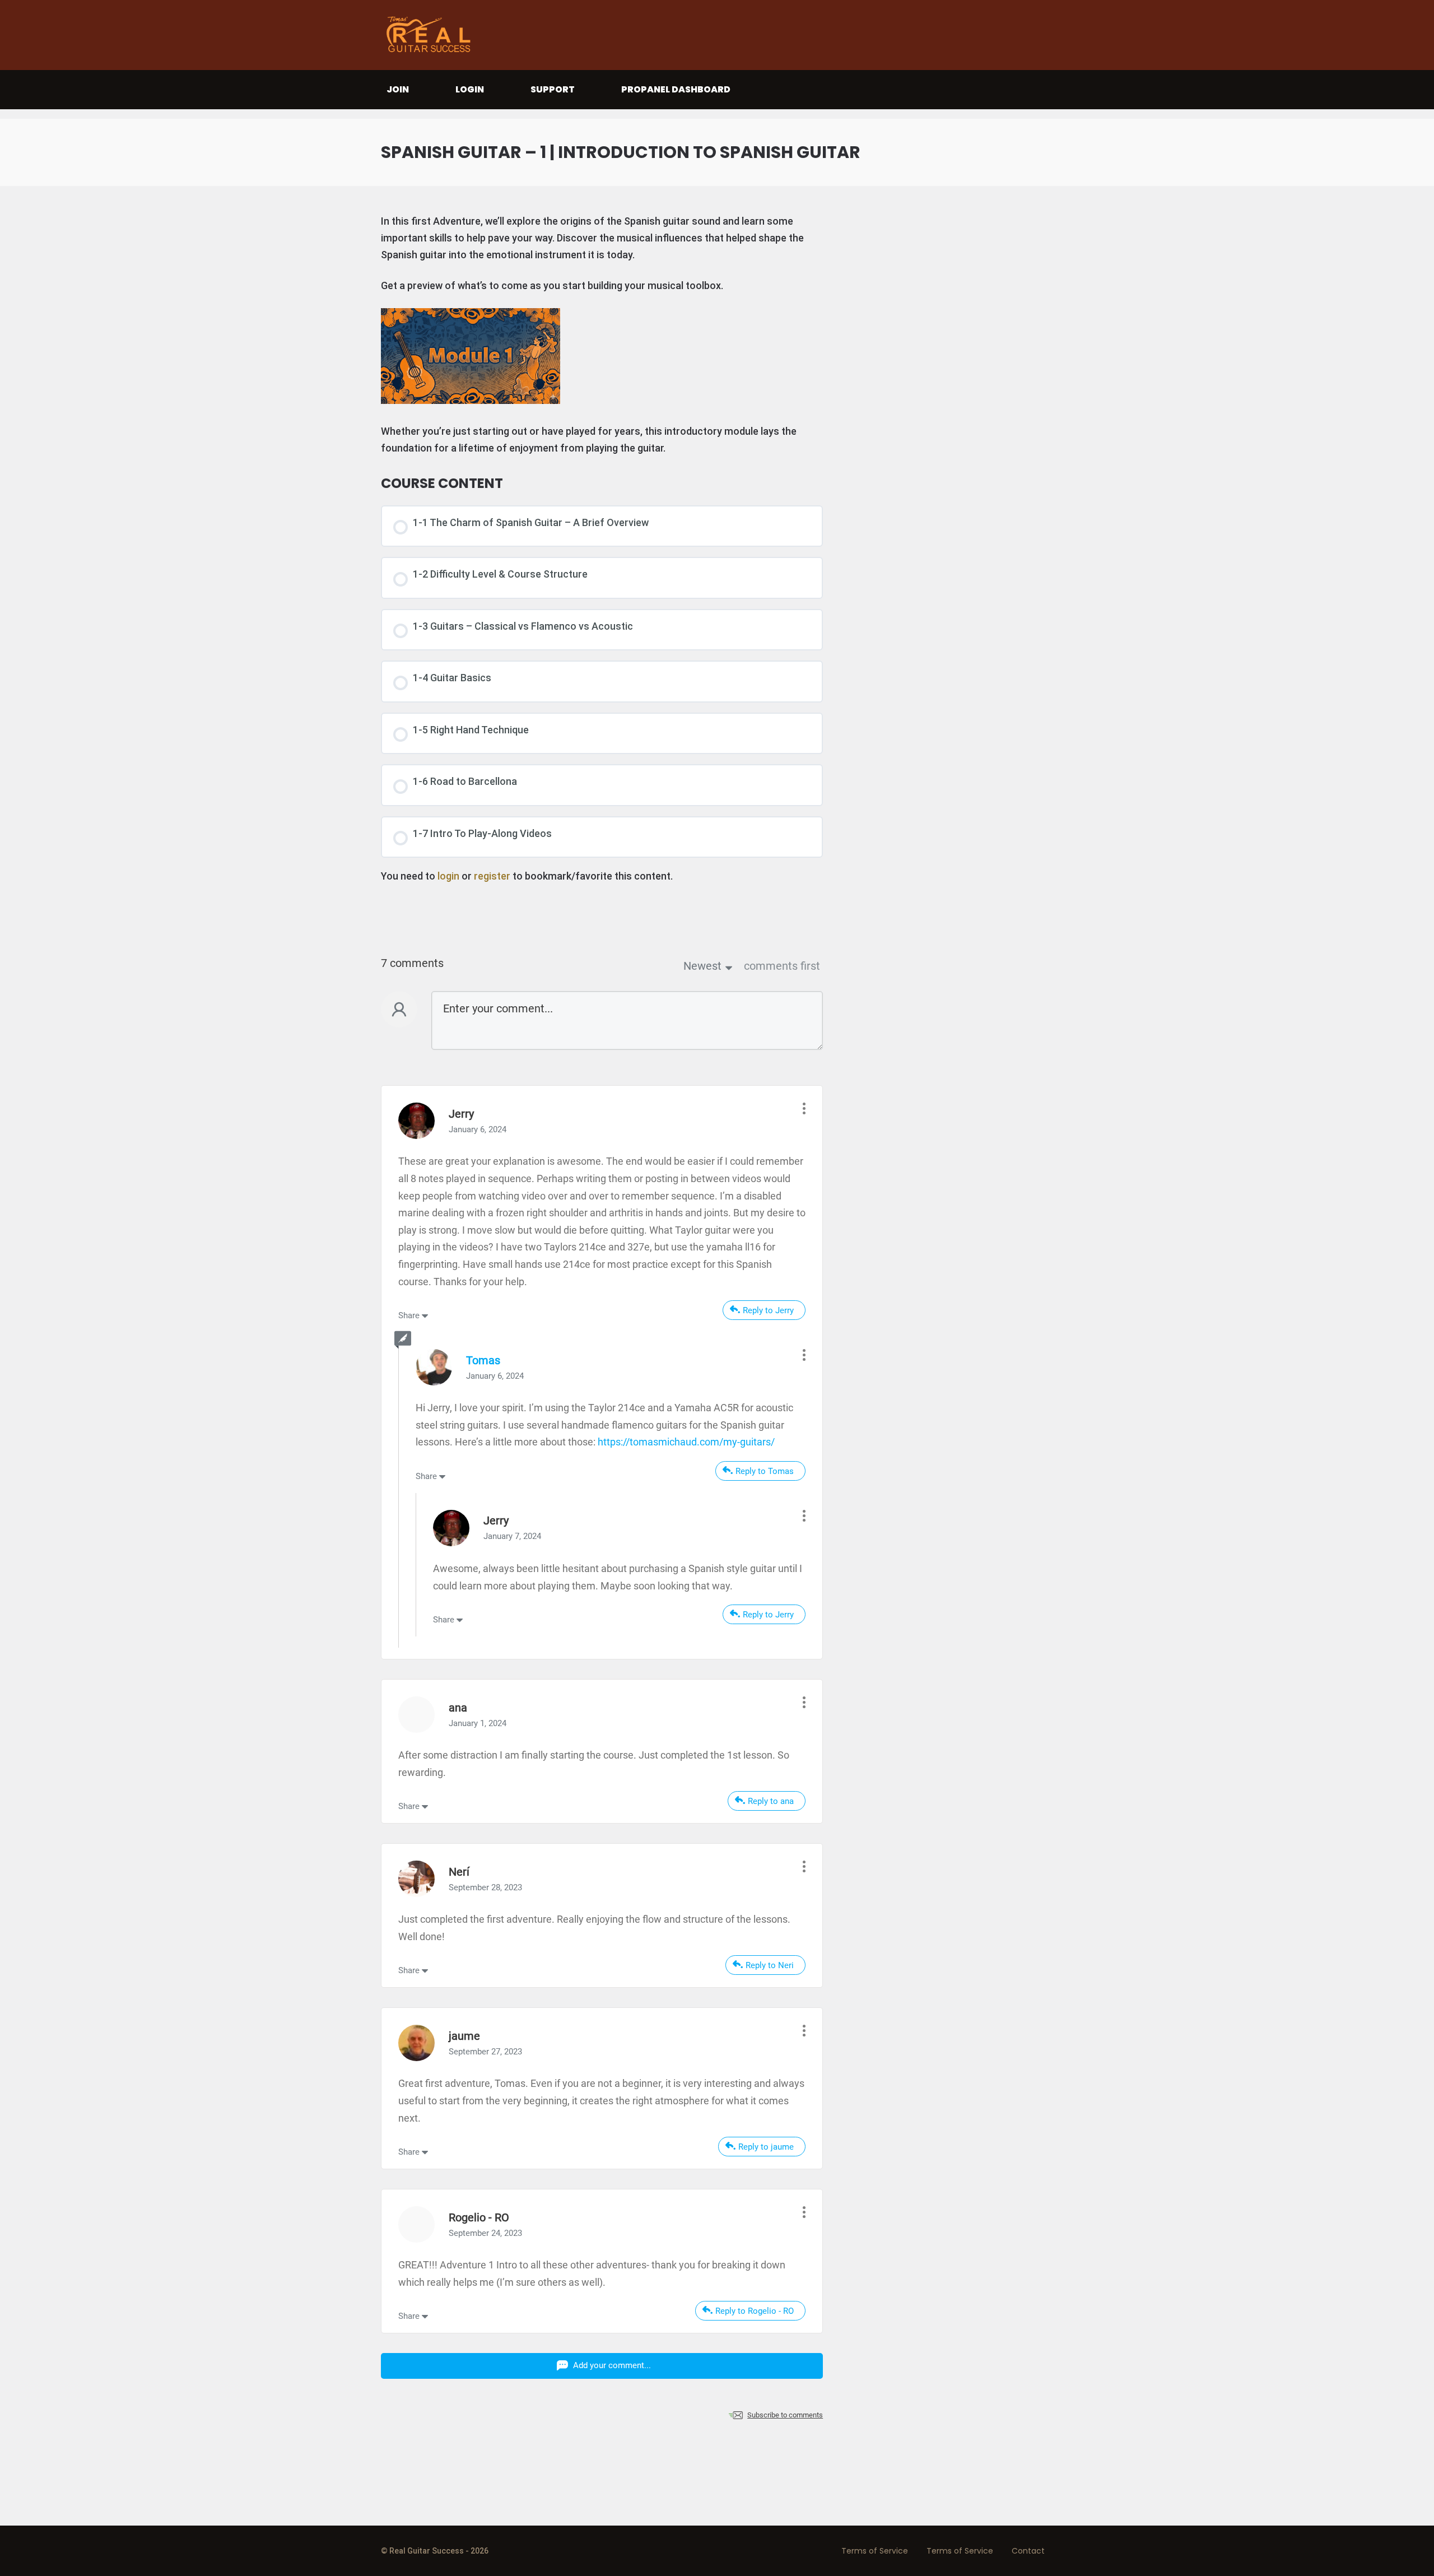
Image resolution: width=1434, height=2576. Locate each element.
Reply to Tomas (765, 1471)
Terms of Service (875, 2551)
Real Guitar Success (431, 35)
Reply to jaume (766, 2147)
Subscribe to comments (785, 2415)
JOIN (398, 89)
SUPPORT (553, 89)
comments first (782, 966)
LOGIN (470, 89)
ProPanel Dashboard (676, 89)
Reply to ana (771, 1801)
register (492, 876)
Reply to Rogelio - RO (755, 2311)
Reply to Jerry (768, 1310)
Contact (1028, 2551)
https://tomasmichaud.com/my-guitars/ (686, 1442)
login (448, 876)
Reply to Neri (770, 1965)
